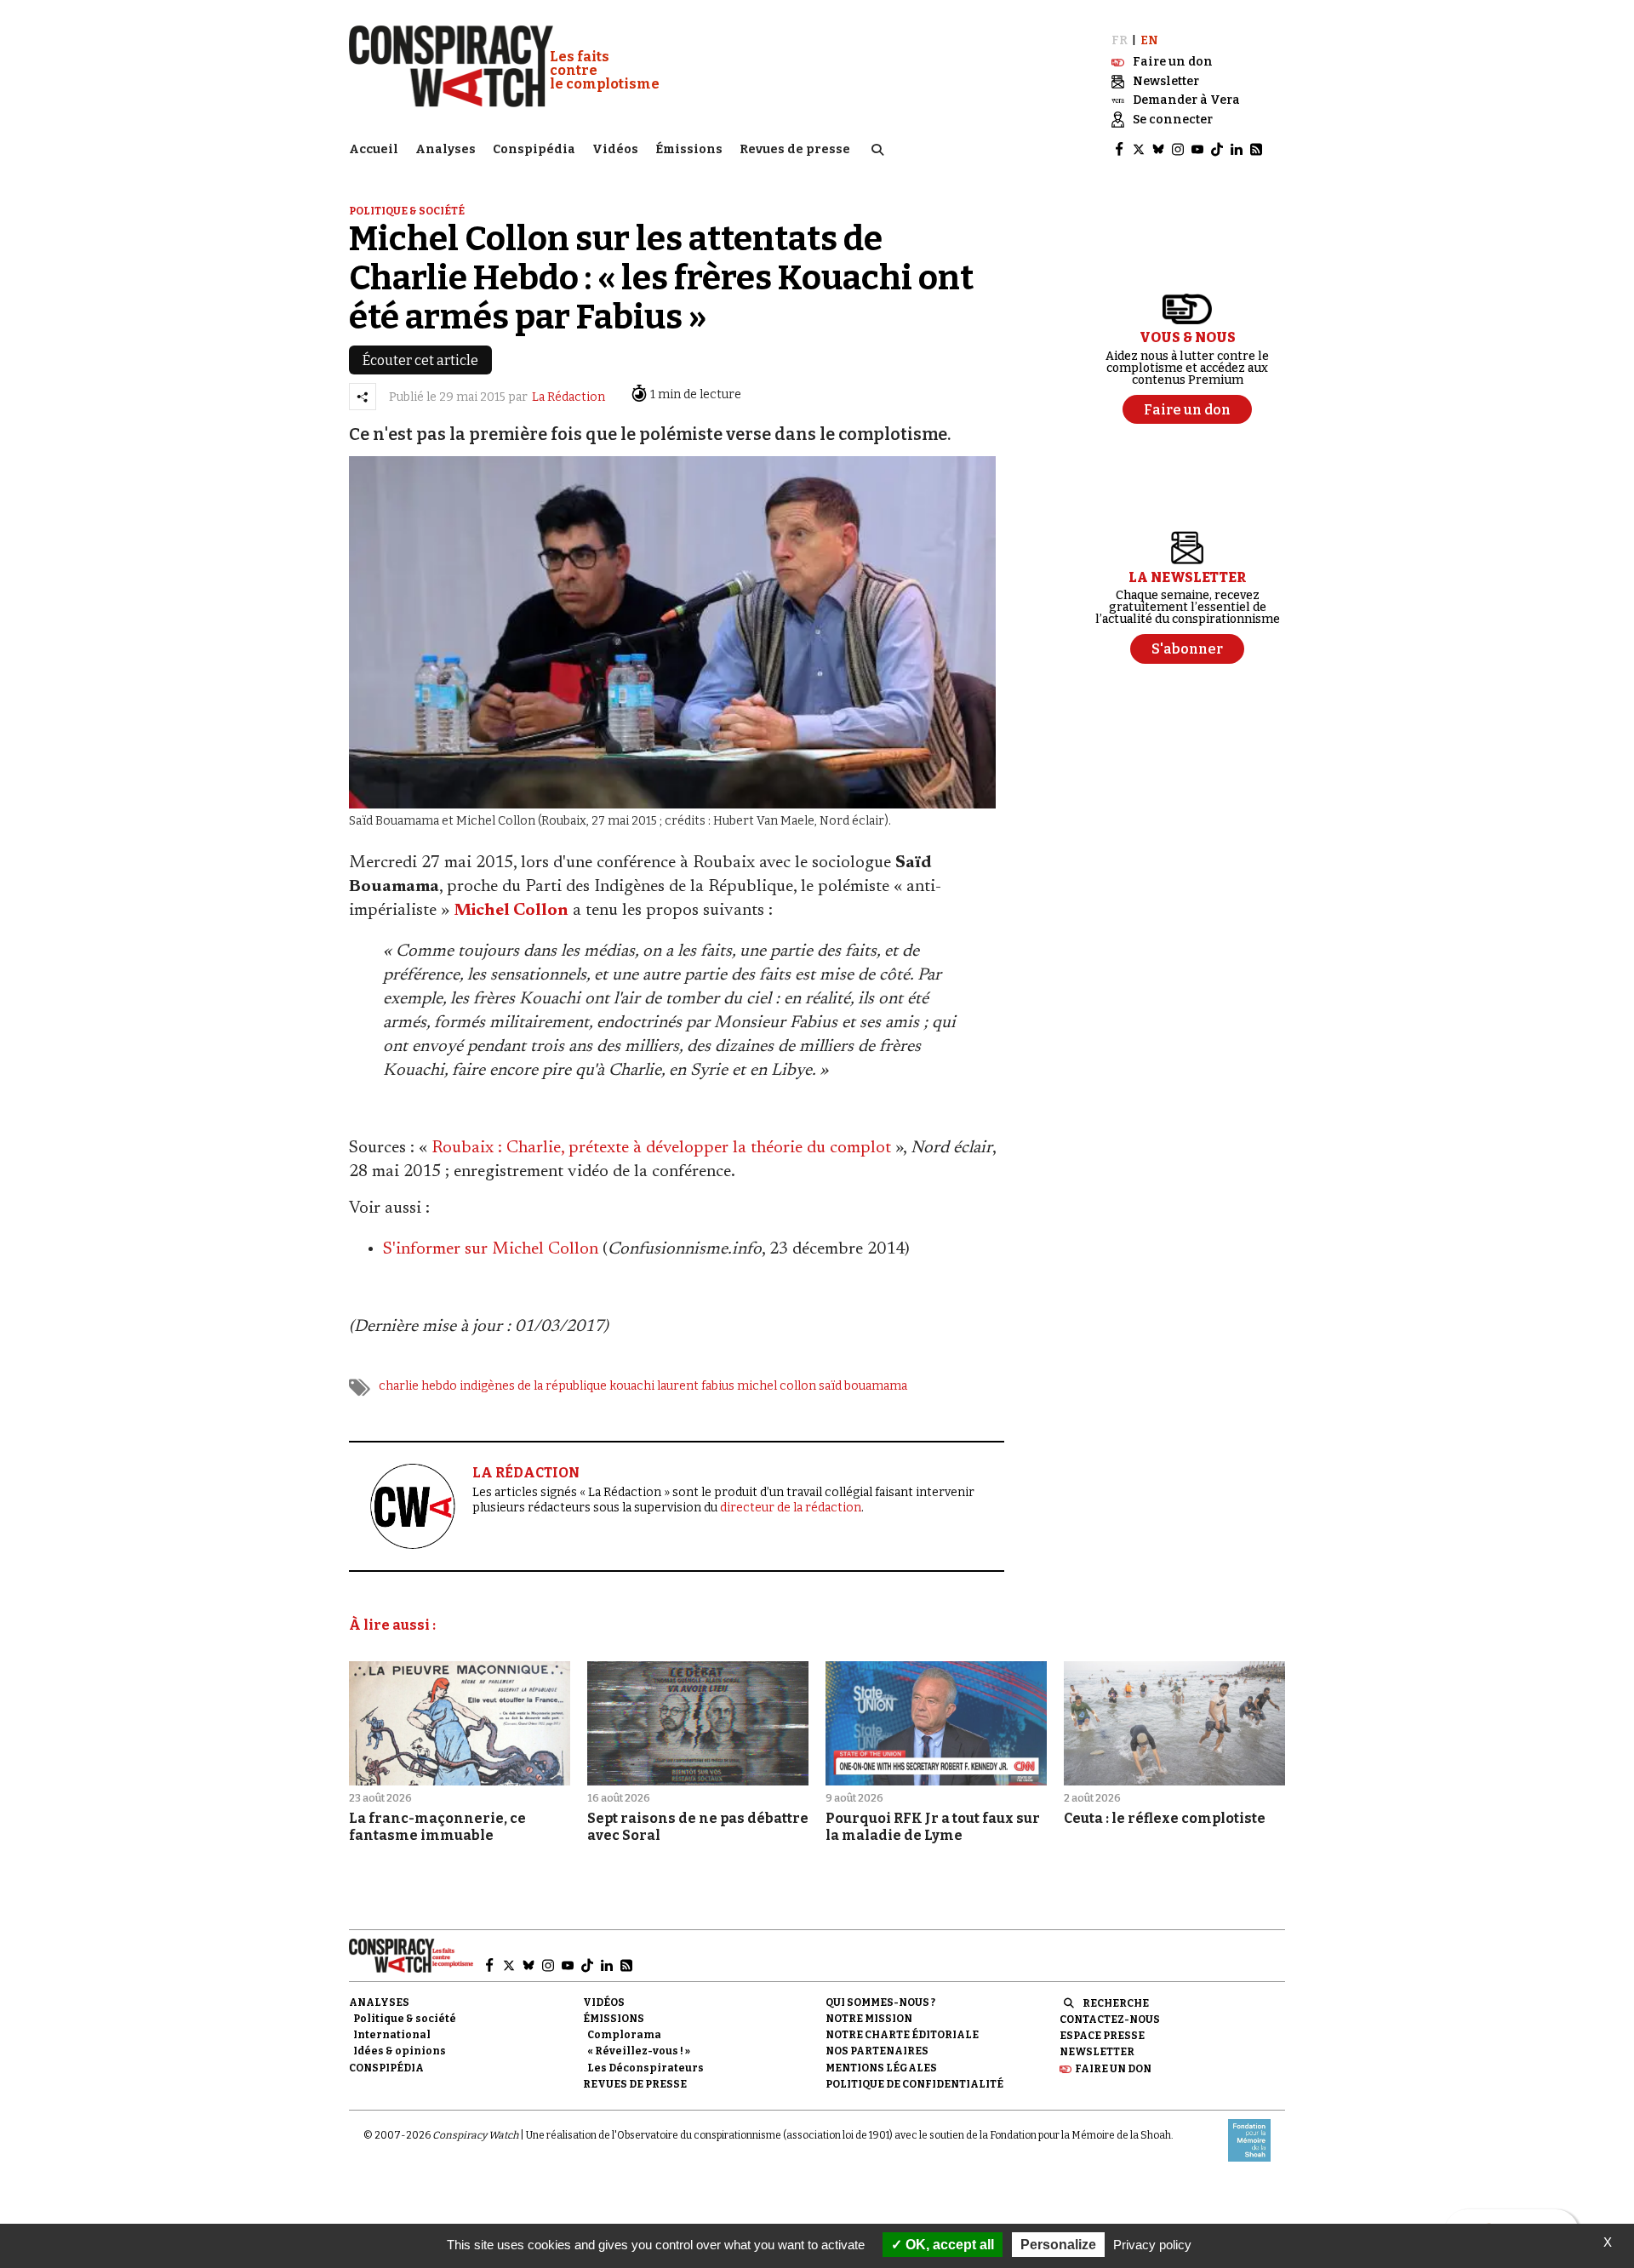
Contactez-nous (1110, 2019)
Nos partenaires (877, 2051)
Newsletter (1097, 2052)
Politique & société (407, 211)
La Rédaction (568, 397)
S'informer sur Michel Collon (491, 1249)
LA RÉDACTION (526, 1473)
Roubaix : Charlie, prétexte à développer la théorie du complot (661, 1148)
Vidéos (615, 149)
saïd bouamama (863, 1386)
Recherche (1116, 2003)
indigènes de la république (533, 1386)
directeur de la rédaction (791, 1508)
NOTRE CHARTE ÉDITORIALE (902, 2035)
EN (1149, 40)
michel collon (777, 1386)
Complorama (624, 2035)
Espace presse (1102, 2036)
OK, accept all (948, 2245)
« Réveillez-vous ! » (639, 2051)
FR (1120, 40)
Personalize (1058, 2245)
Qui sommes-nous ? (880, 2002)
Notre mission (869, 2019)
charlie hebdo (418, 1386)
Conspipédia (534, 149)
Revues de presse (795, 149)
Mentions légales (881, 2068)
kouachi (632, 1386)
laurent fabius (696, 1386)
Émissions (689, 149)
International (392, 2035)
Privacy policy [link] (1152, 2245)
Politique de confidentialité (914, 2084)
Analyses (446, 149)
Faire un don (1113, 2069)
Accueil (374, 149)
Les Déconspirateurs (646, 2068)
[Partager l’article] (363, 397)
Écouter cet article (420, 360)
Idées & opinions (400, 2051)
